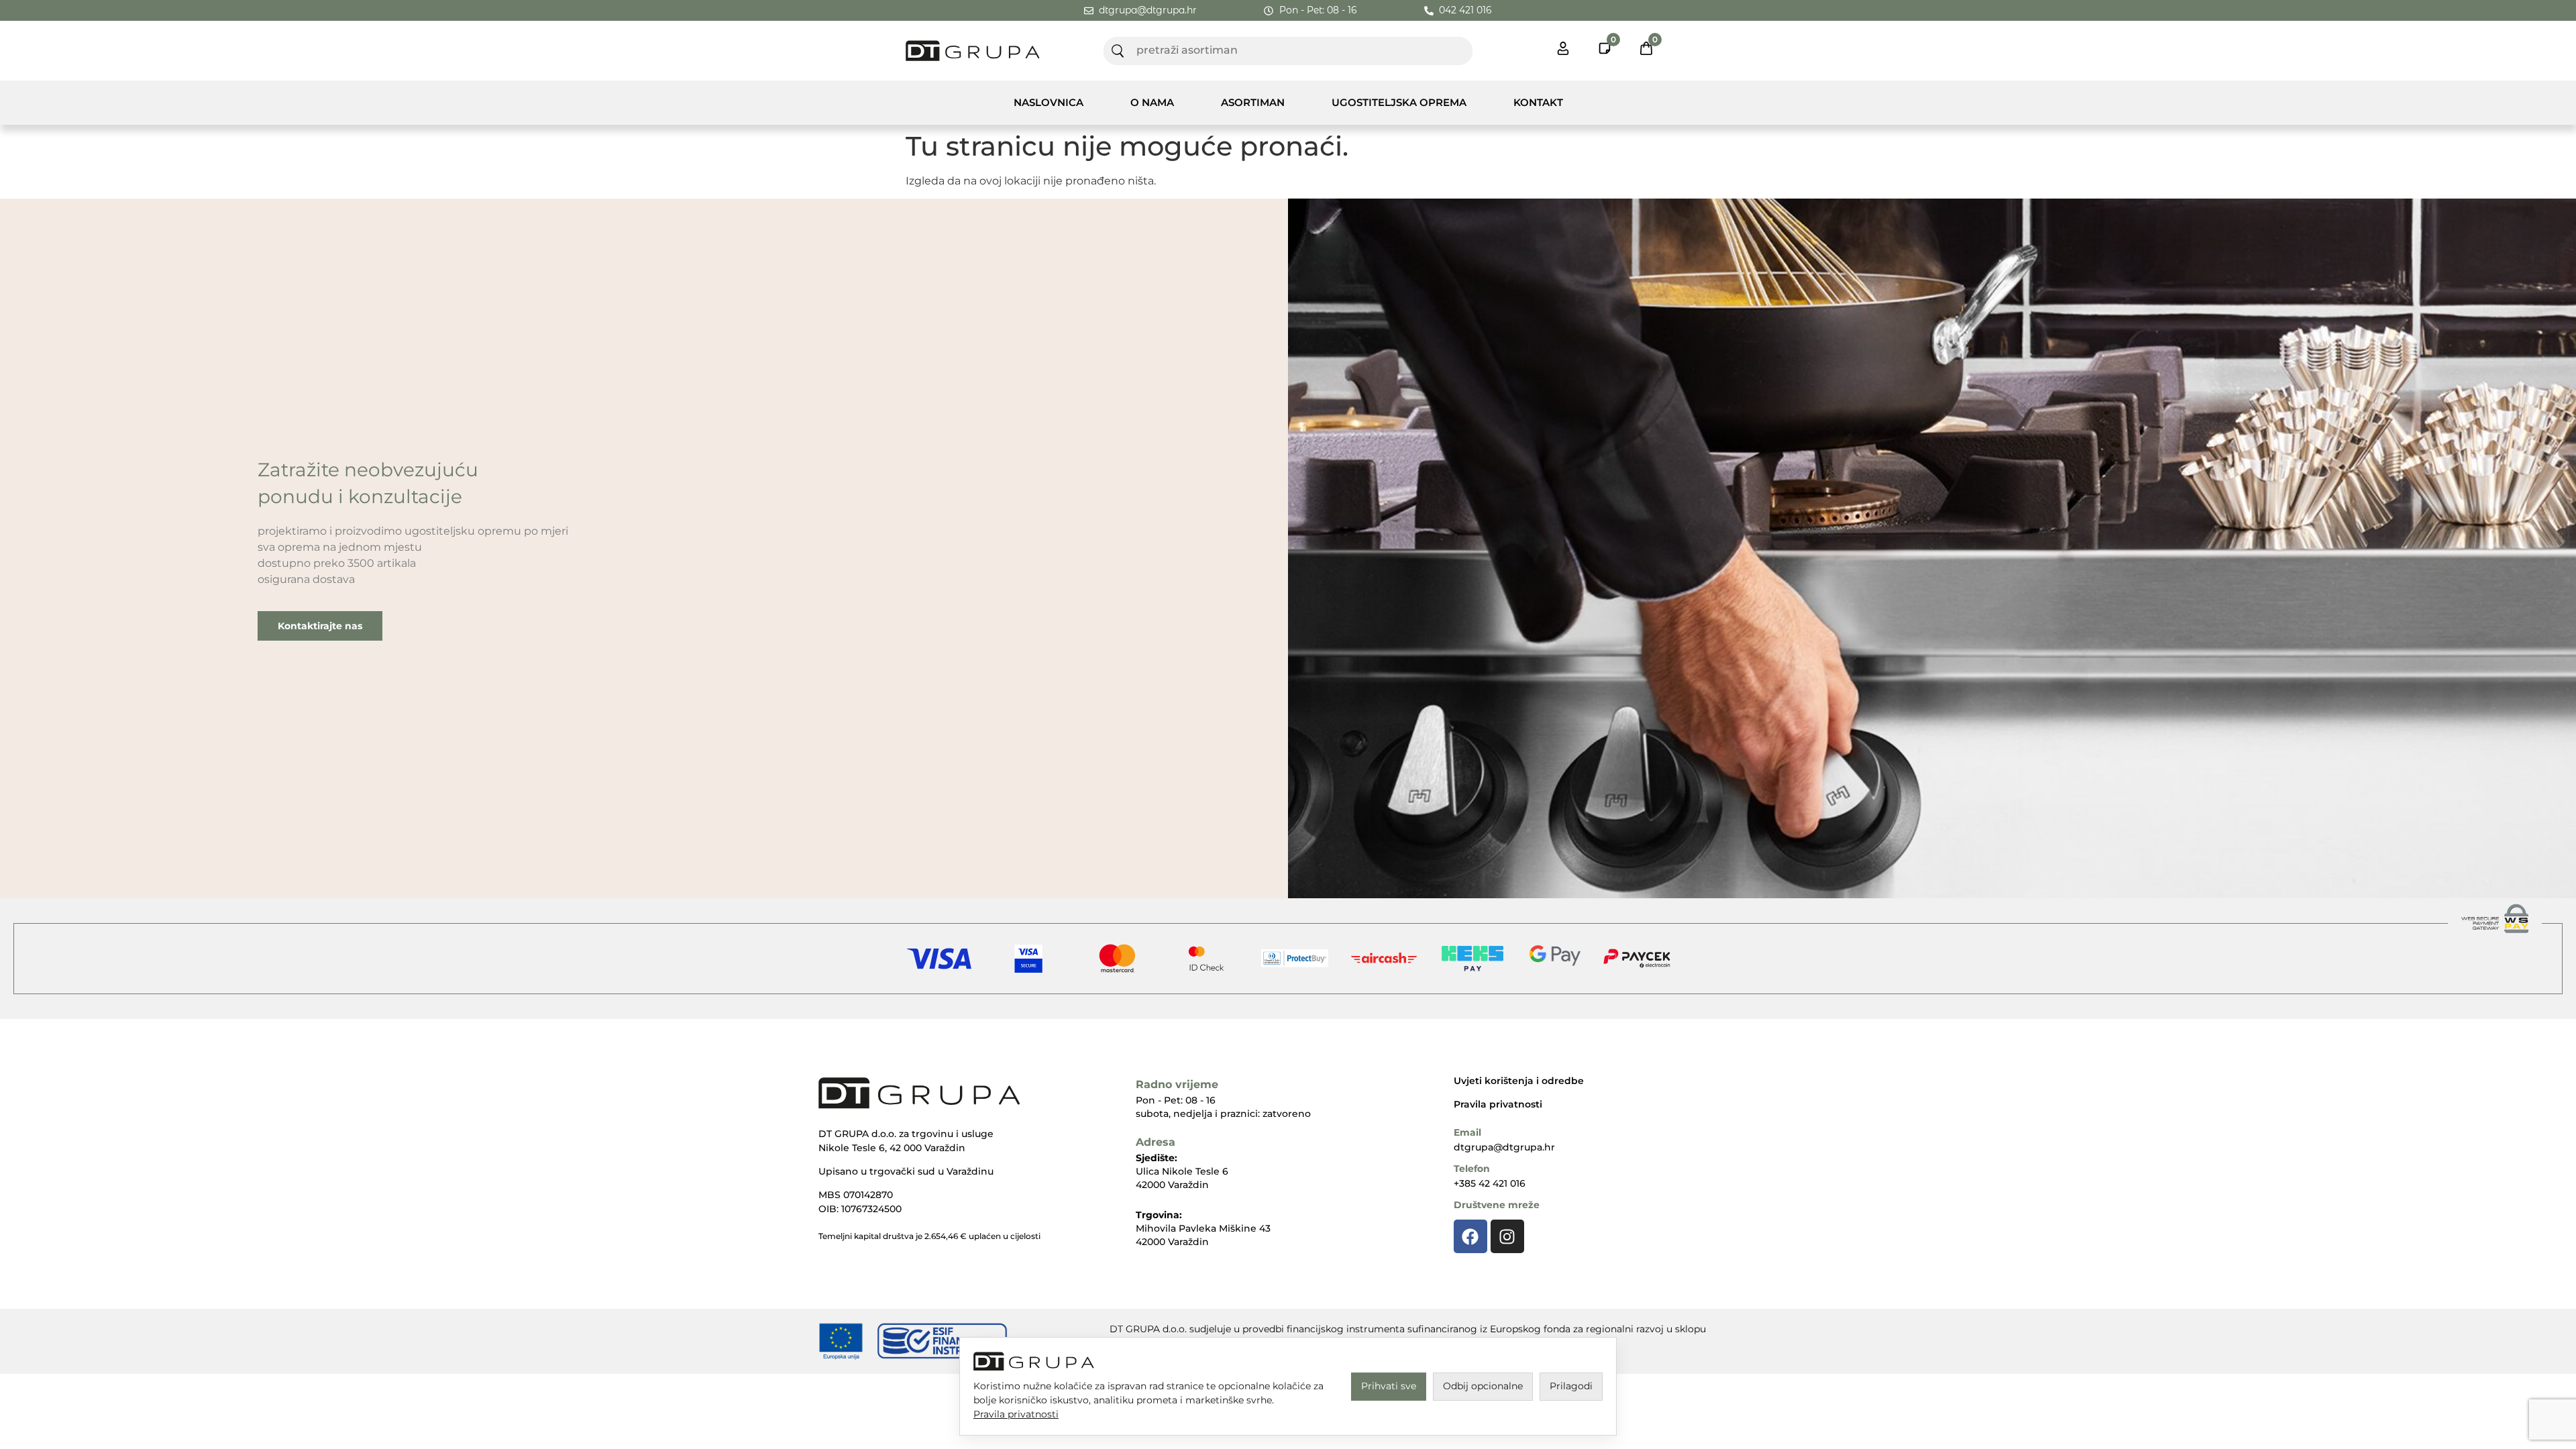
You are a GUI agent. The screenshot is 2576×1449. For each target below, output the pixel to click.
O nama (1152, 102)
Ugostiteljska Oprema (1399, 102)
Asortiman (1253, 102)
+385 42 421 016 (1490, 1183)
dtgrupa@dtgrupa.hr (1504, 1147)
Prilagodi (1571, 1386)
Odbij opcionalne (1483, 1386)
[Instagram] (1507, 1236)
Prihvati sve (1389, 1386)
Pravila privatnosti (1498, 1104)
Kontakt (1538, 102)
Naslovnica (1049, 102)
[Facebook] (1470, 1236)
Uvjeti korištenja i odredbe (1519, 1081)
